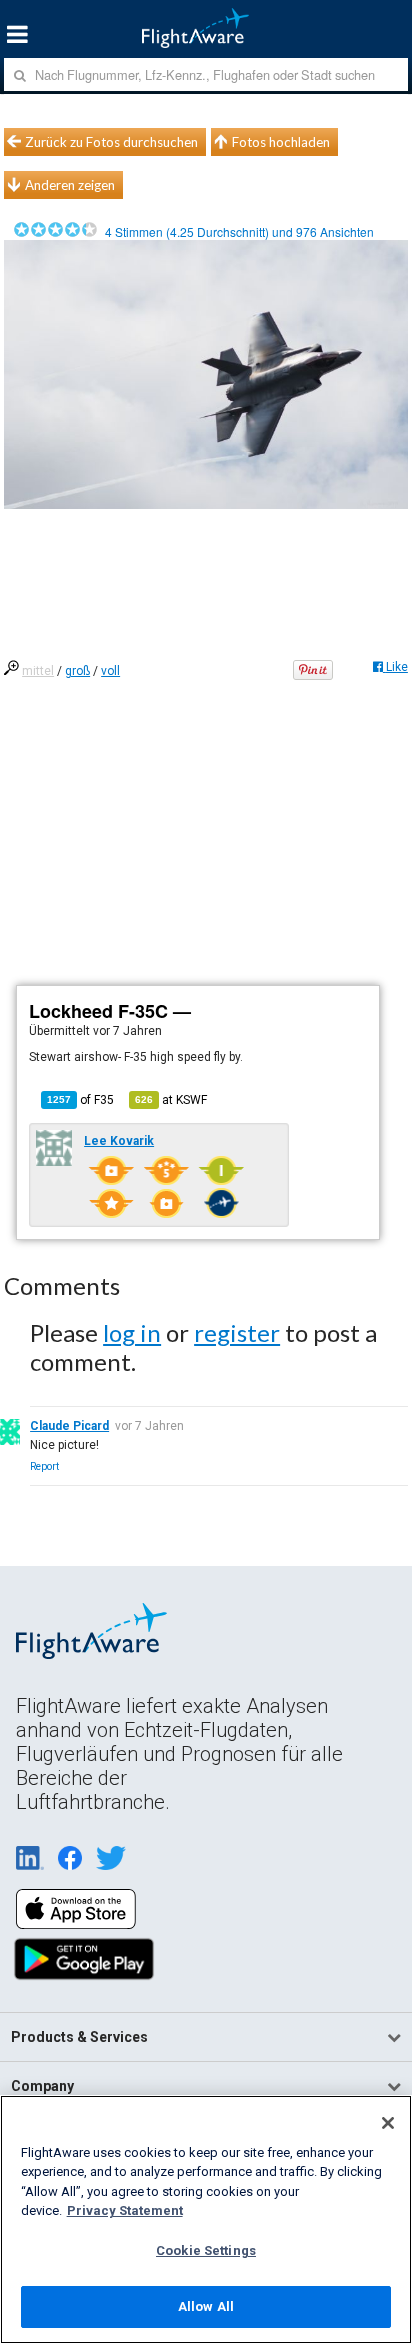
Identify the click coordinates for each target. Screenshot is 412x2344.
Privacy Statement (125, 2210)
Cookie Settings (206, 2250)
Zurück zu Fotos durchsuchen (111, 142)
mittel (38, 671)
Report (44, 1466)
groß (77, 671)
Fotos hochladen (281, 142)
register (237, 1332)
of (80, 1100)
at (171, 1100)
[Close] (388, 2123)
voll (110, 671)
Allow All (206, 2306)
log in (132, 1332)
